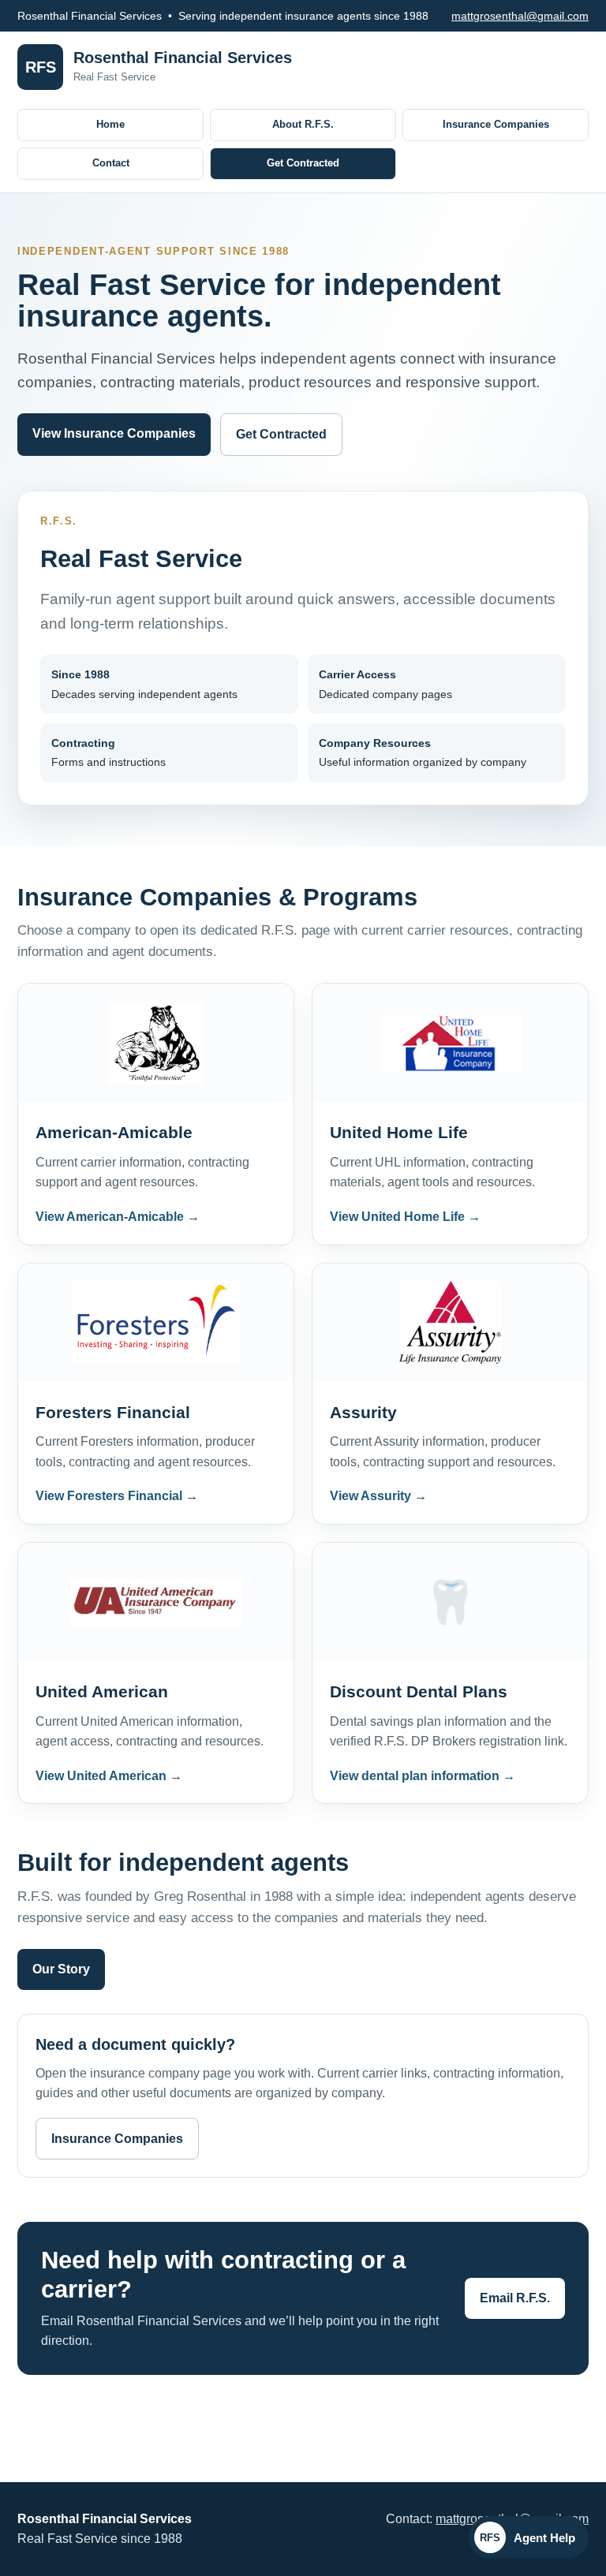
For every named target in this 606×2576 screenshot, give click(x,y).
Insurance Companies (496, 124)
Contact (111, 163)
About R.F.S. (303, 124)
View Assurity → (378, 1496)
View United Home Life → (405, 1217)
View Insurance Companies (114, 433)
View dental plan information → (423, 1776)
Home (110, 124)
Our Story (61, 1969)
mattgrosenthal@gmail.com (520, 16)
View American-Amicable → (118, 1217)
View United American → (109, 1776)
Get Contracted (303, 163)
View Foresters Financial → (117, 1496)
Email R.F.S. (515, 2298)
